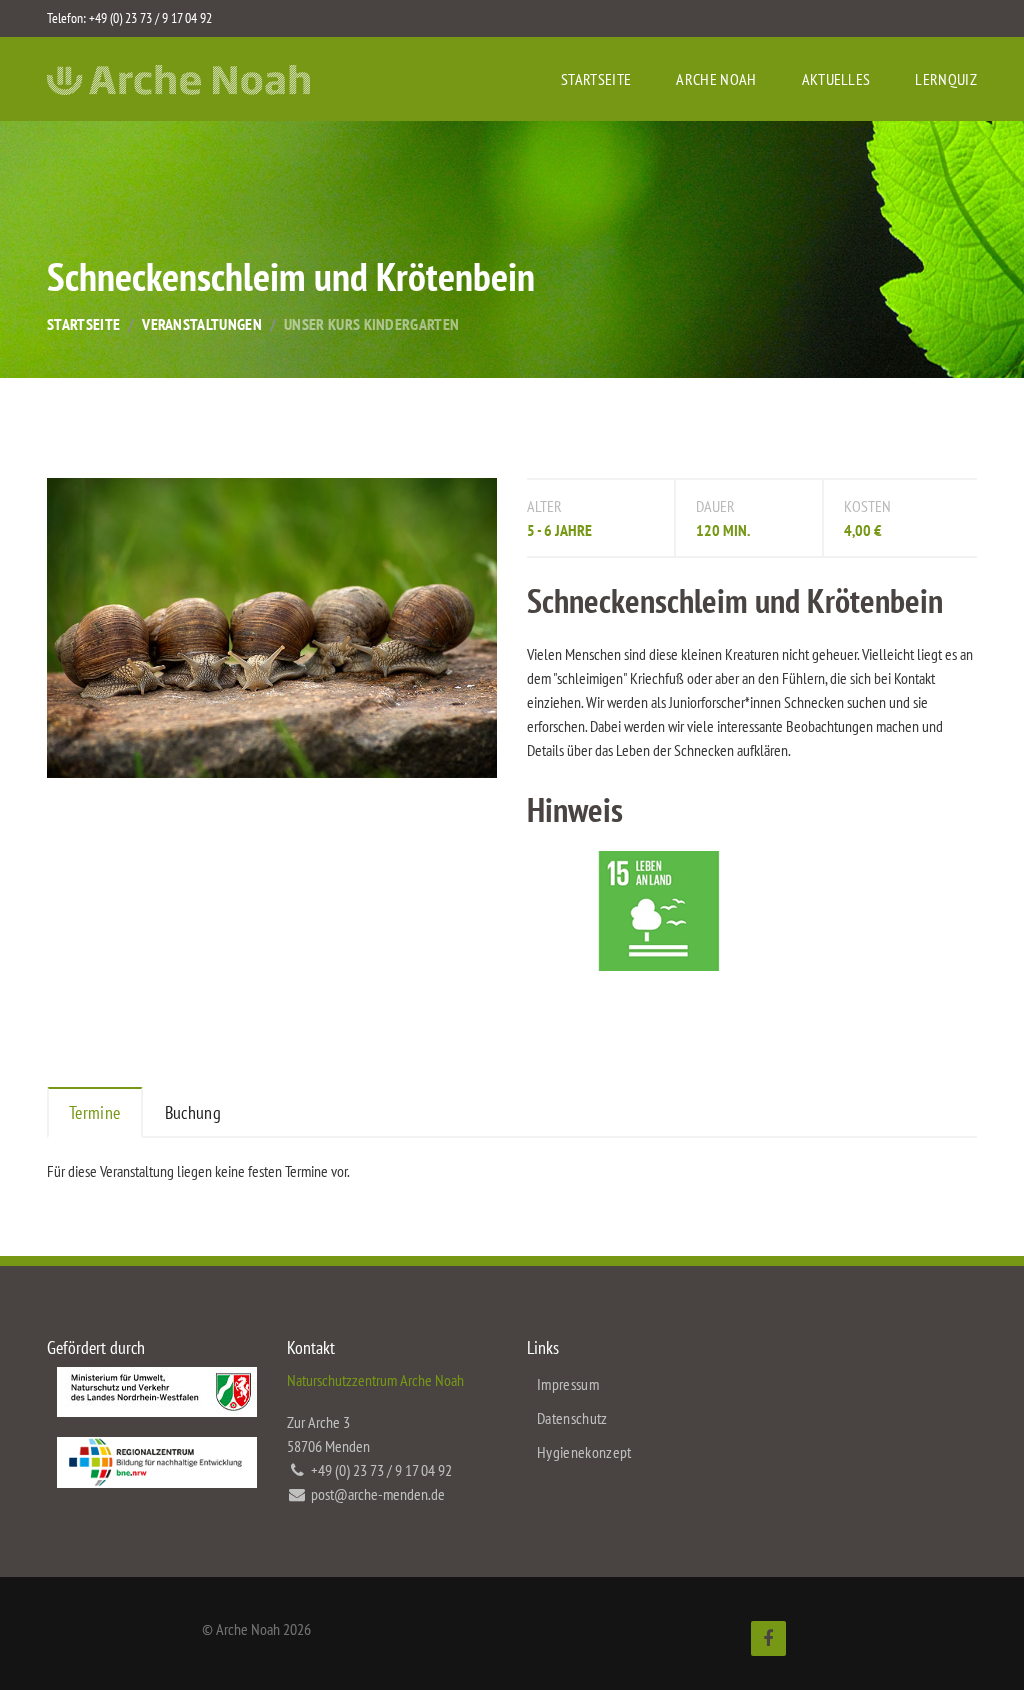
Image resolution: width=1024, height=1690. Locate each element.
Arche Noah (716, 79)
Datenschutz (572, 1418)
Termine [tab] (95, 1112)
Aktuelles (836, 79)
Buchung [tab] (193, 1112)
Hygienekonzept (584, 1452)
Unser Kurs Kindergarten (371, 324)
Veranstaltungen (202, 324)
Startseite (596, 79)
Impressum (568, 1384)
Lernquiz (946, 79)
